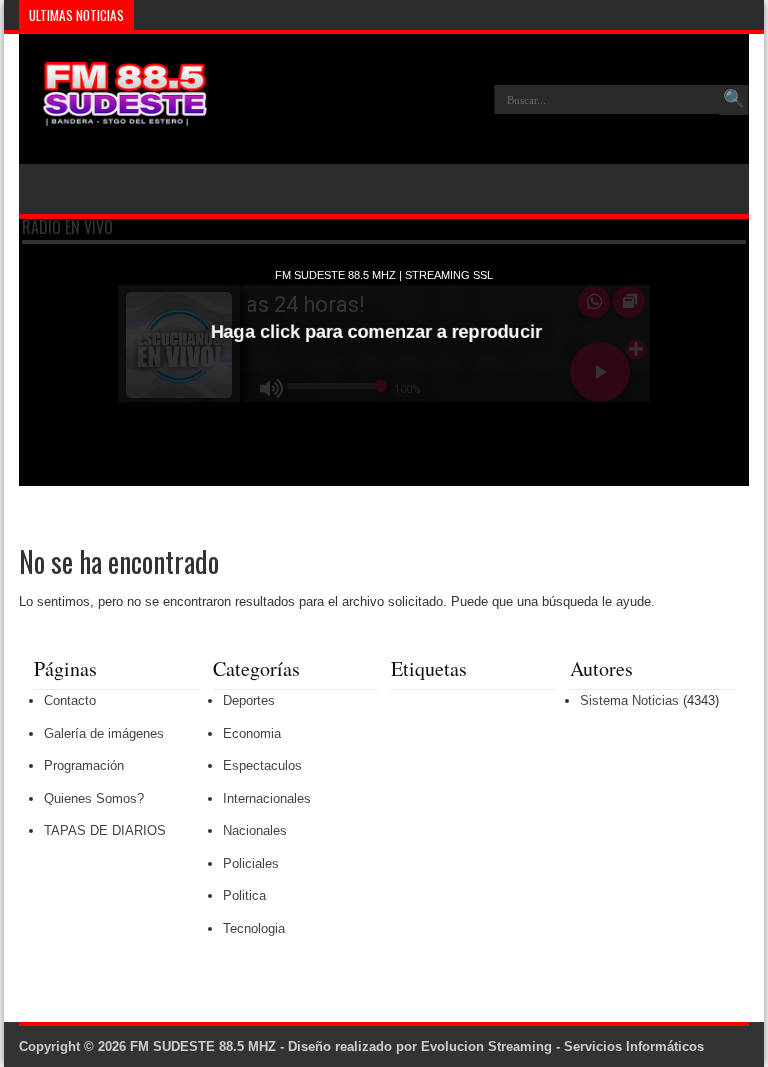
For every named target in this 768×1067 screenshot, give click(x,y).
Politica (244, 895)
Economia (252, 733)
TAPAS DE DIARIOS (105, 830)
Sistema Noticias (629, 700)
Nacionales (255, 830)
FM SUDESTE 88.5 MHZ (203, 1046)
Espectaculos (262, 765)
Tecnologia (254, 928)
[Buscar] (734, 100)
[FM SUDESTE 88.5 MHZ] (114, 114)
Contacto (70, 700)
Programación (84, 765)
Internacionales (267, 798)
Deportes (249, 700)
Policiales (251, 863)
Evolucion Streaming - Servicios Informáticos (562, 1046)
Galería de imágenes (104, 733)
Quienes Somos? (94, 798)
